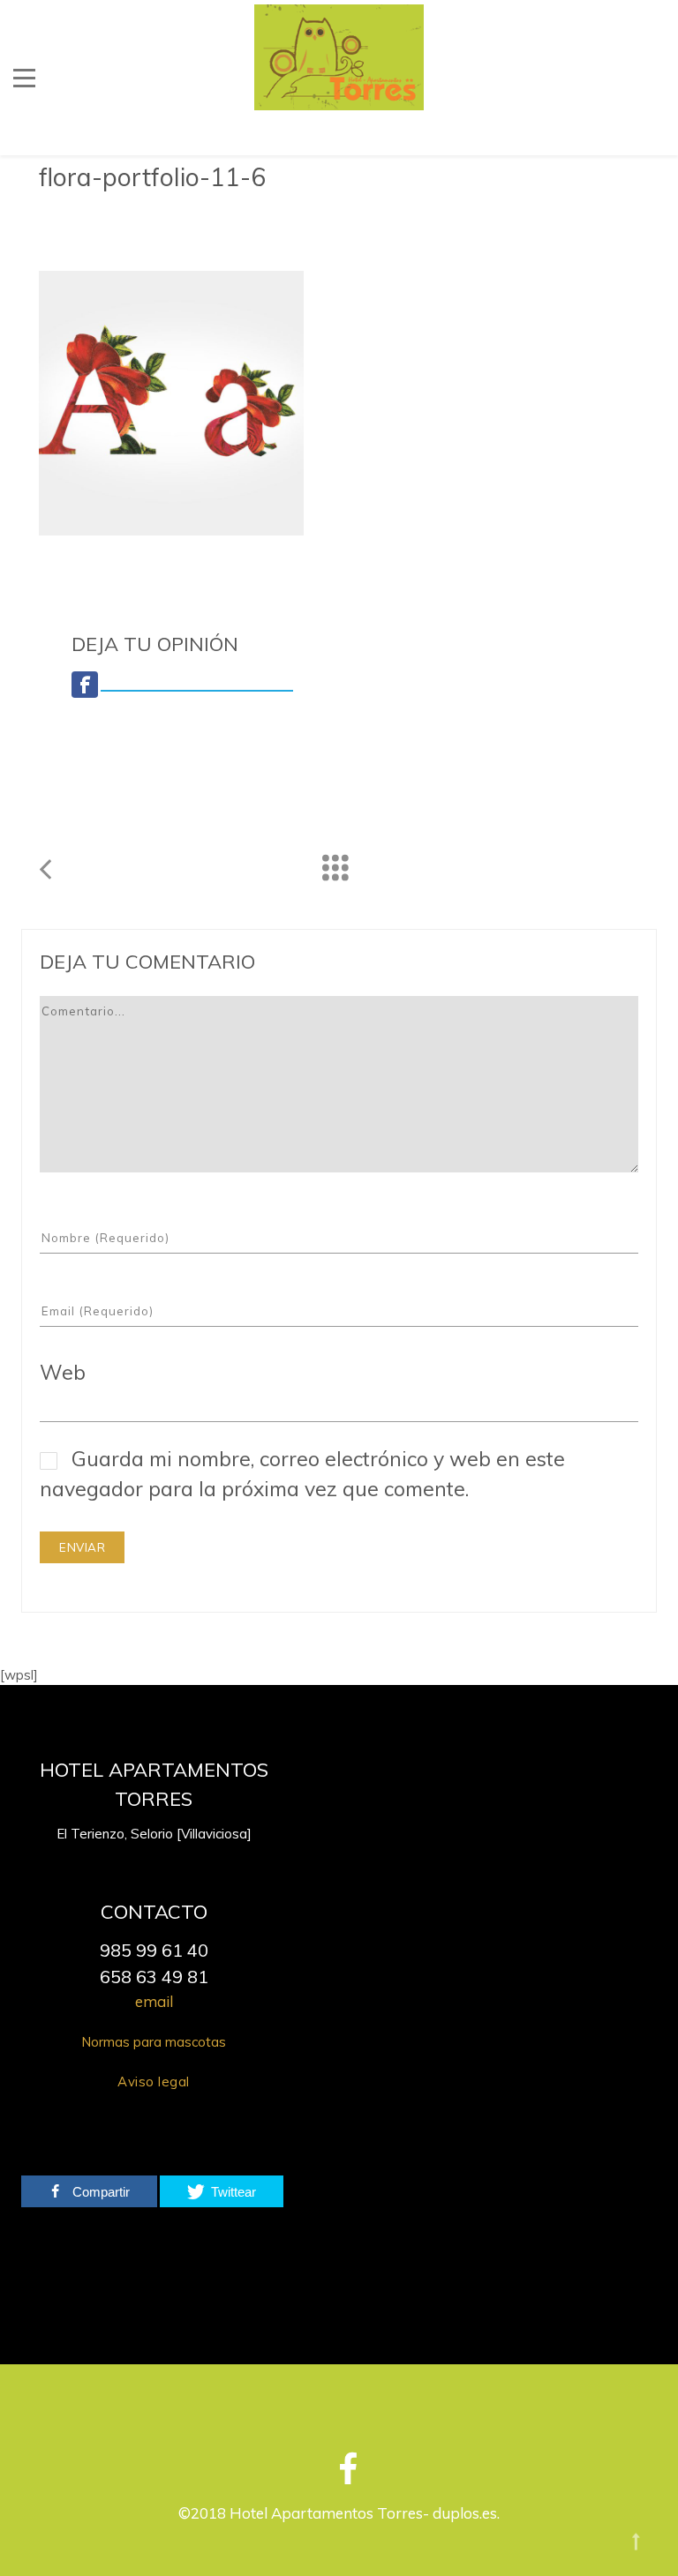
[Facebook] (343, 2476)
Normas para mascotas (154, 2042)
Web (63, 1372)
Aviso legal (154, 2082)
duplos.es (465, 2513)
